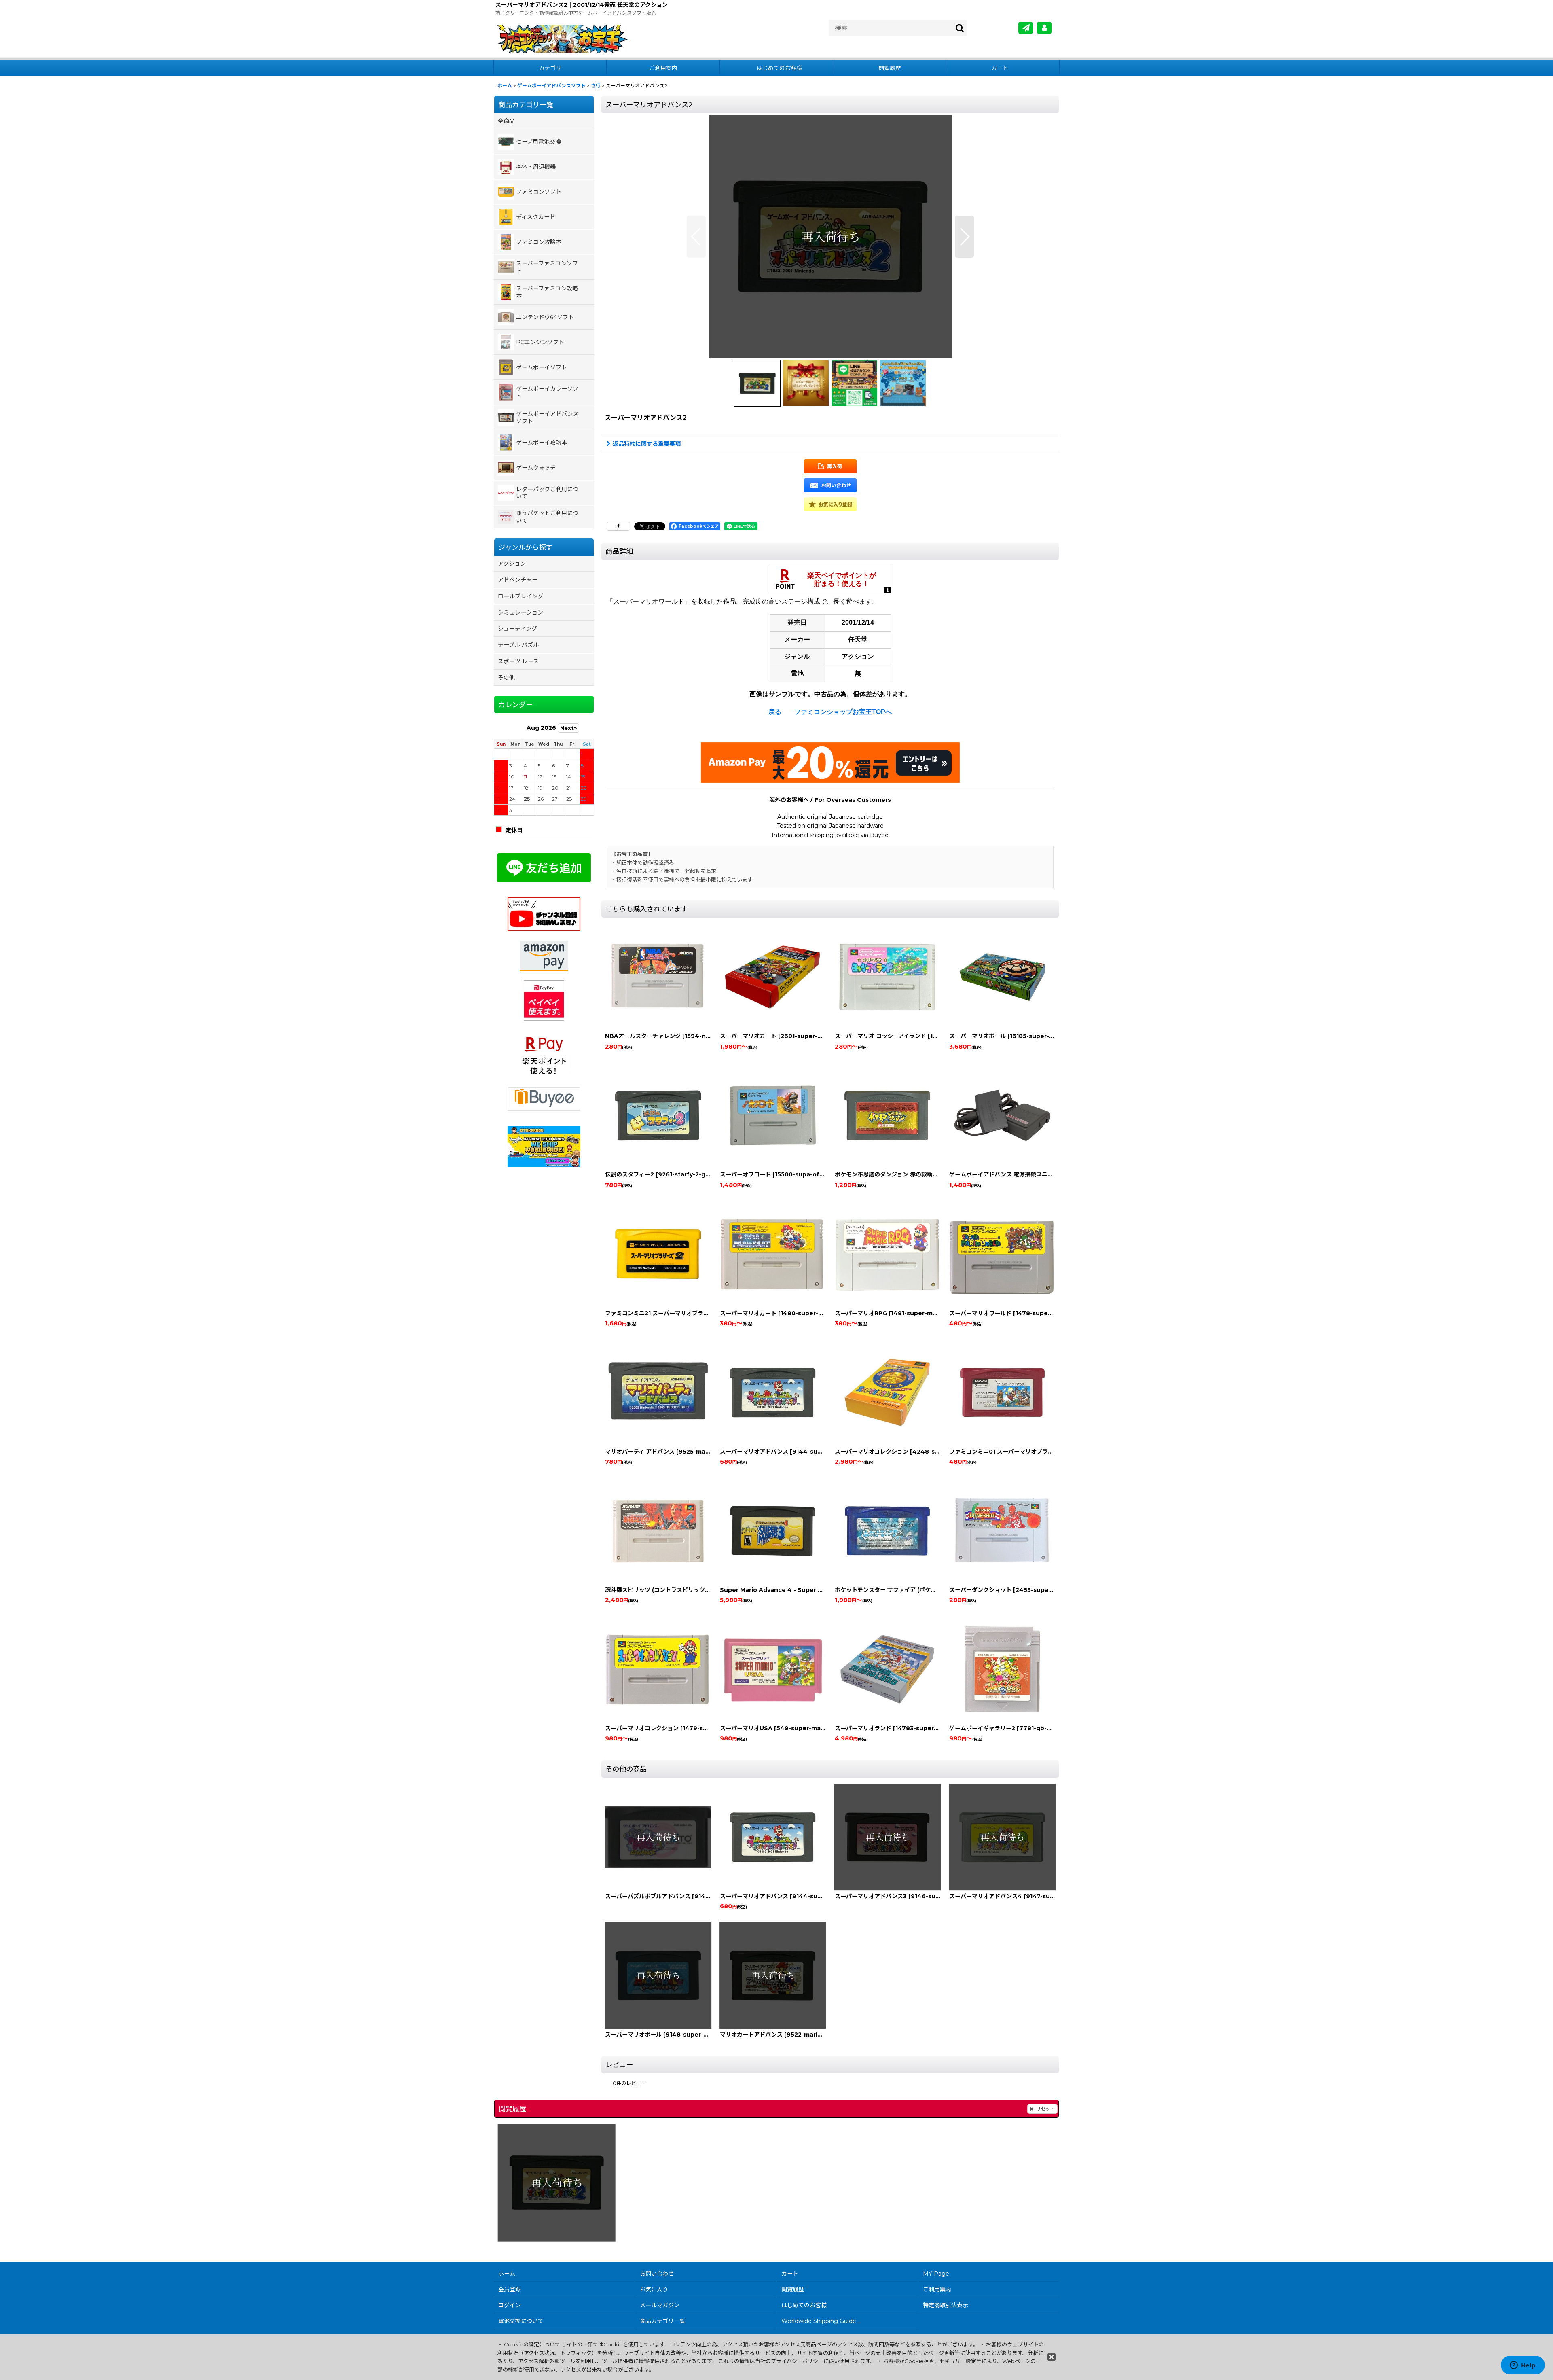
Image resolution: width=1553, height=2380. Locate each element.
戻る (775, 712)
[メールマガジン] (1026, 28)
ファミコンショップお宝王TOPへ (843, 712)
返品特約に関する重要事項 (647, 444)
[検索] (960, 28)
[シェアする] (618, 526)
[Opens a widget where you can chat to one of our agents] (1523, 2366)
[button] (696, 237)
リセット (1045, 2109)
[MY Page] (1044, 28)
